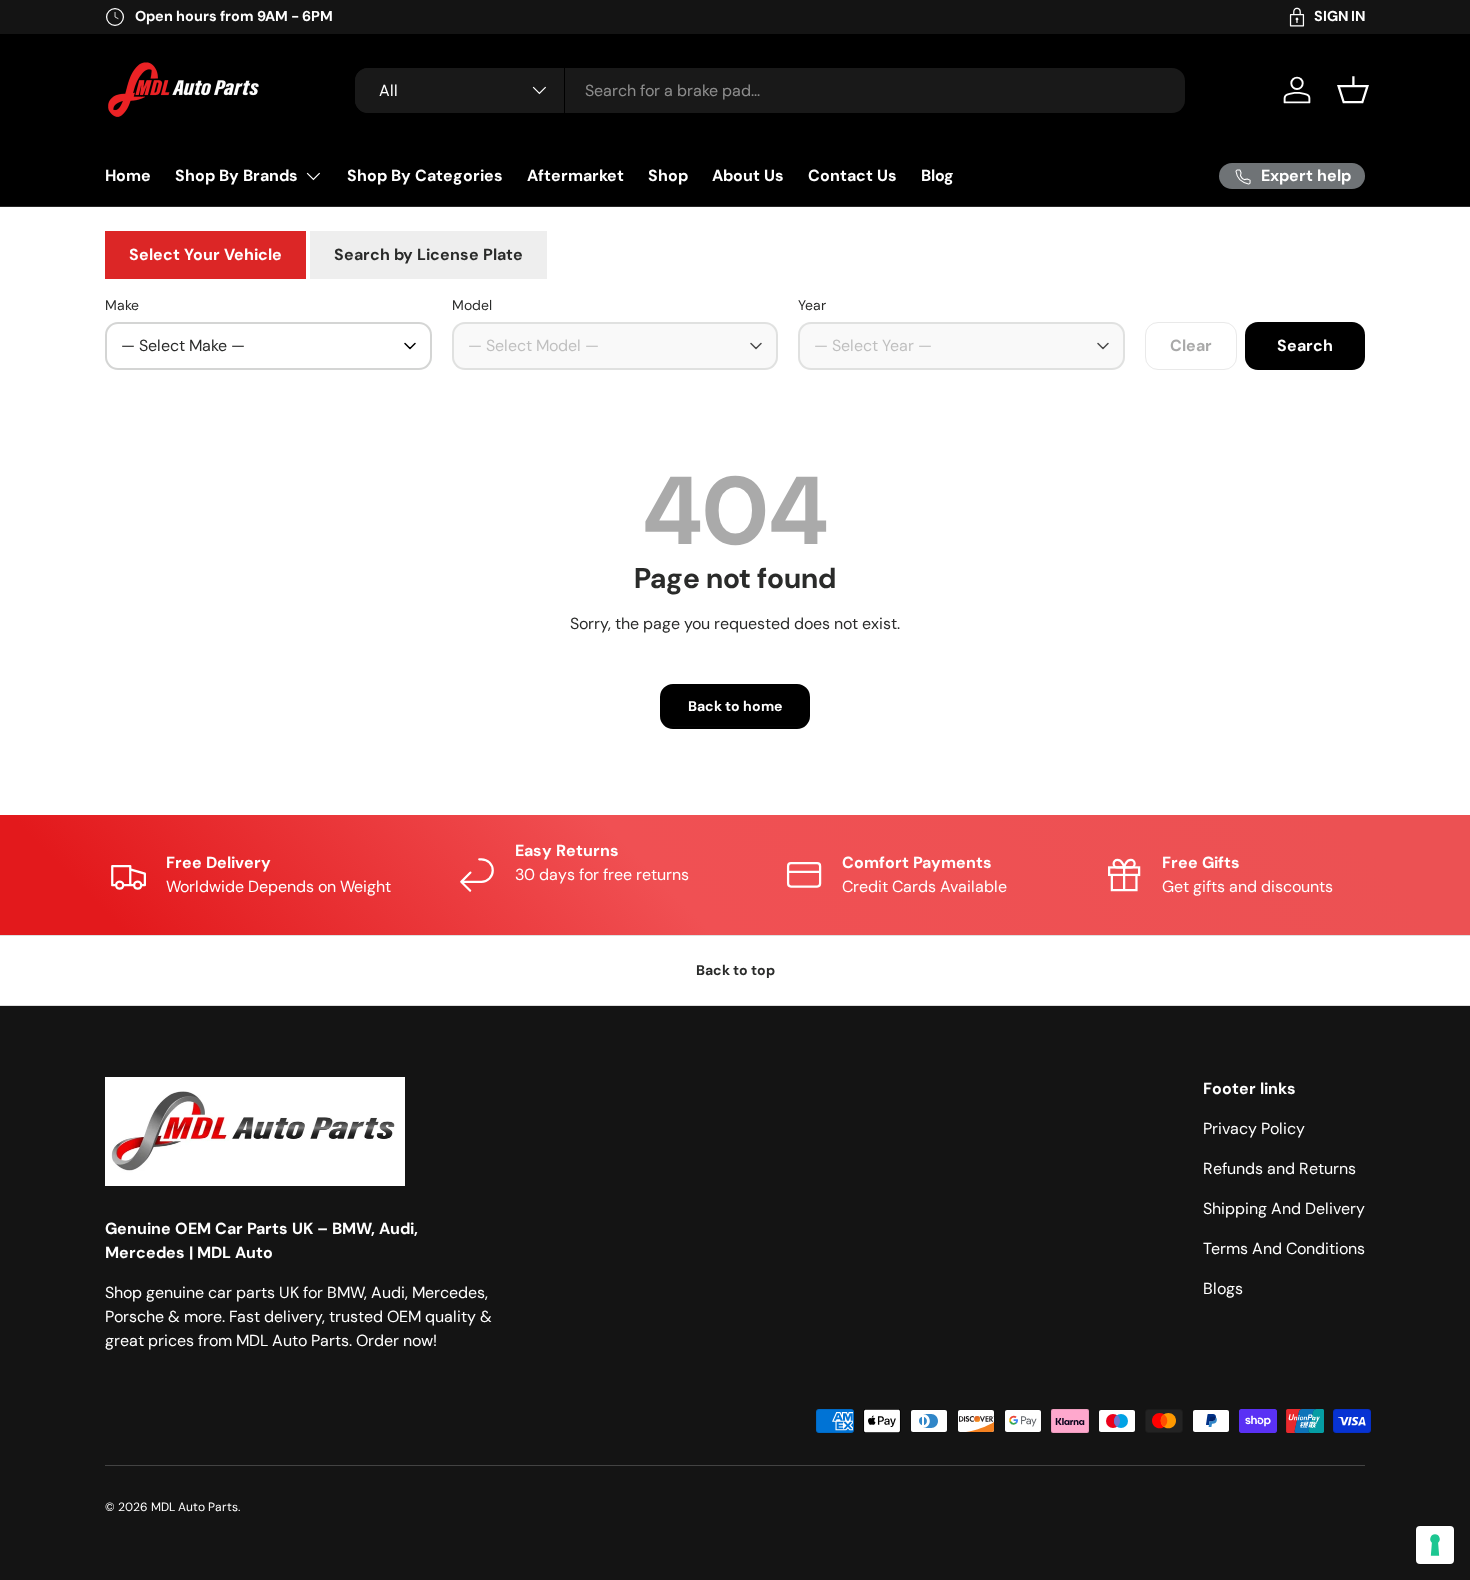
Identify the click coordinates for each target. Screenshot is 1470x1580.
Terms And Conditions (1284, 1248)
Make (122, 305)
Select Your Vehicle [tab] (205, 254)
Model (472, 305)
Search (1305, 345)
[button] (1353, 90)
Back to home (735, 706)
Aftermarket (575, 175)
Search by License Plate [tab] (428, 254)
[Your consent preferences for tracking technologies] (1435, 1545)
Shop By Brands (236, 175)
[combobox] (770, 90)
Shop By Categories (425, 175)
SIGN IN (1339, 16)
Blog (937, 175)
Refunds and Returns (1279, 1168)
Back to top (735, 970)
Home (128, 175)
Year (812, 305)
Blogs (1223, 1288)
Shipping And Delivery (1284, 1208)
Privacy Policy (1254, 1128)
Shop (668, 175)
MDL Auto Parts (194, 1507)
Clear (1191, 345)
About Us (748, 175)
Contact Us (852, 175)
